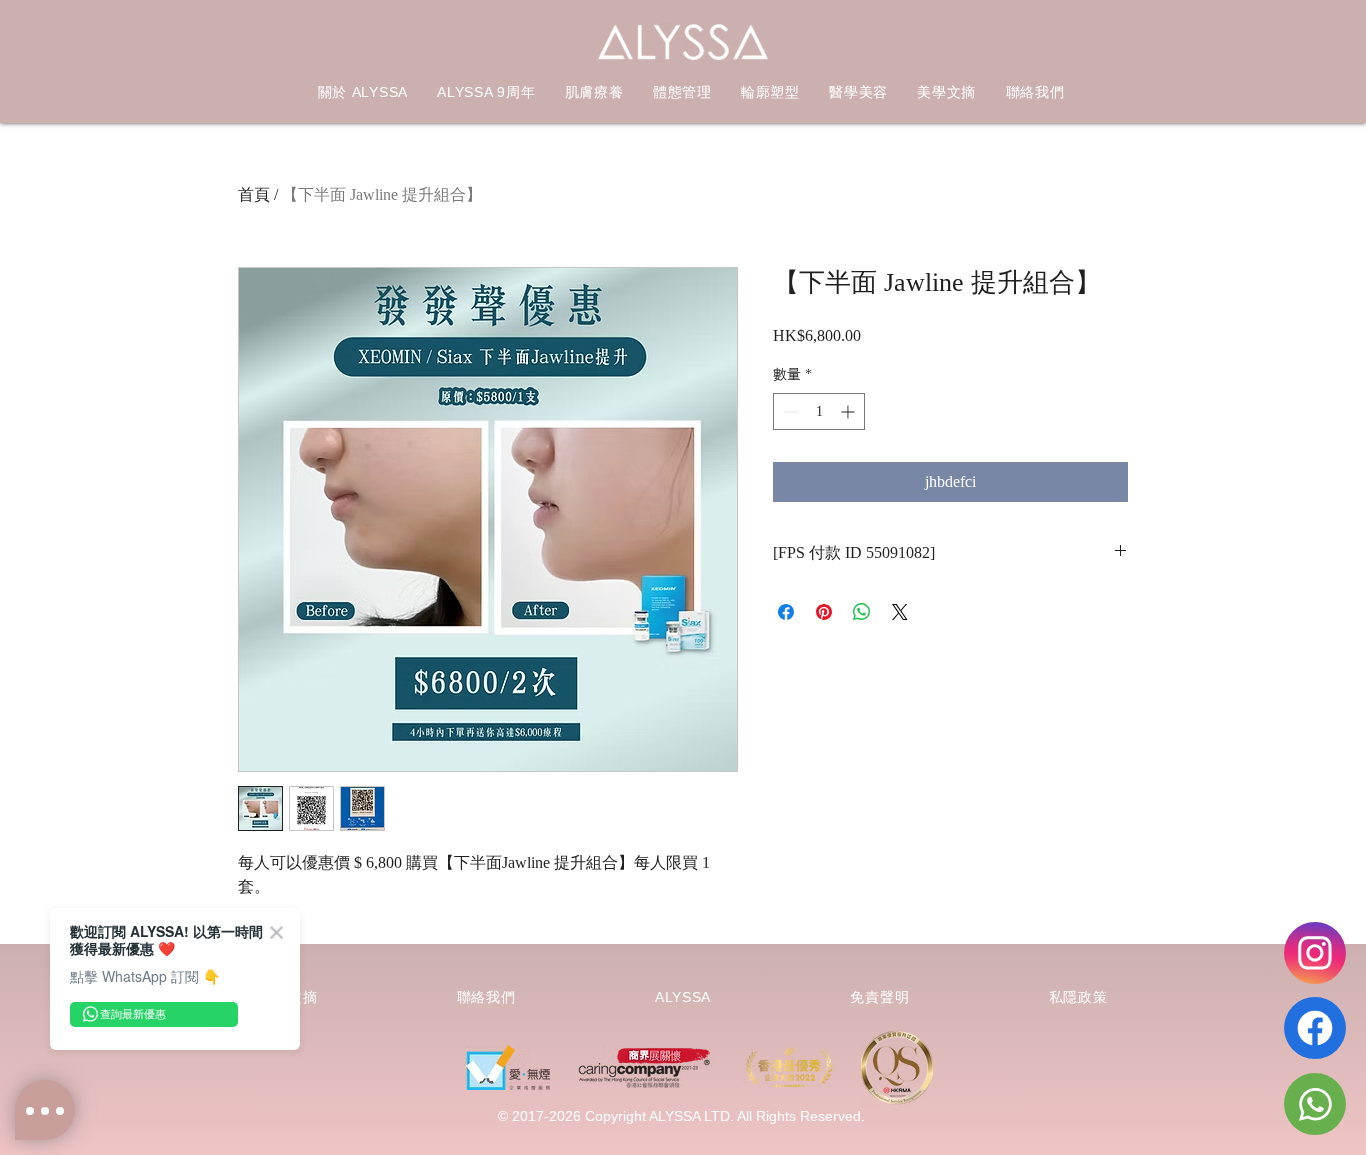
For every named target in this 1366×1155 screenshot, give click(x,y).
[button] (594, 93)
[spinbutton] (819, 411)
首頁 (254, 194)
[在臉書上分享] (786, 612)
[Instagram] (1315, 953)
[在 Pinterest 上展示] (824, 612)
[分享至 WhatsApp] (862, 612)
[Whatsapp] (1315, 1104)
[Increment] (849, 411)
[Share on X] (900, 612)
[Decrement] (788, 411)
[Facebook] (1315, 1028)
